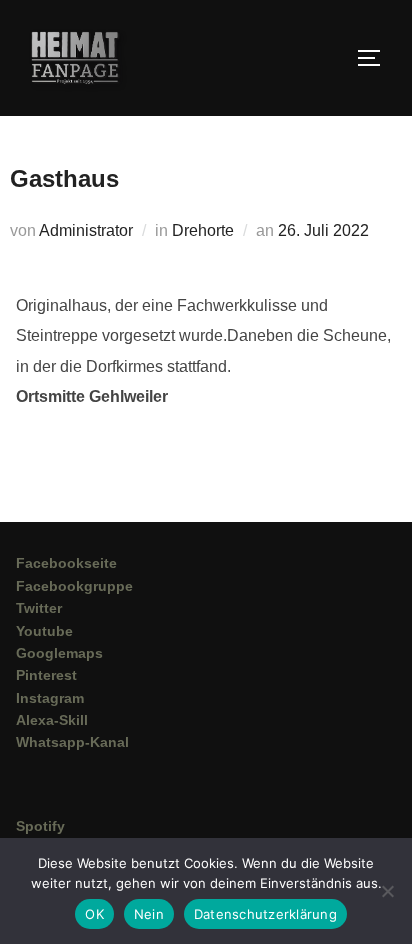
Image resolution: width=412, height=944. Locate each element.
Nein (149, 914)
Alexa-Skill (52, 720)
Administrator (86, 230)
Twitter (39, 608)
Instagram (50, 698)
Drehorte (203, 230)
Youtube (44, 631)
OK (94, 914)
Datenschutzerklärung (265, 914)
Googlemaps (59, 653)
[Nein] (387, 891)
